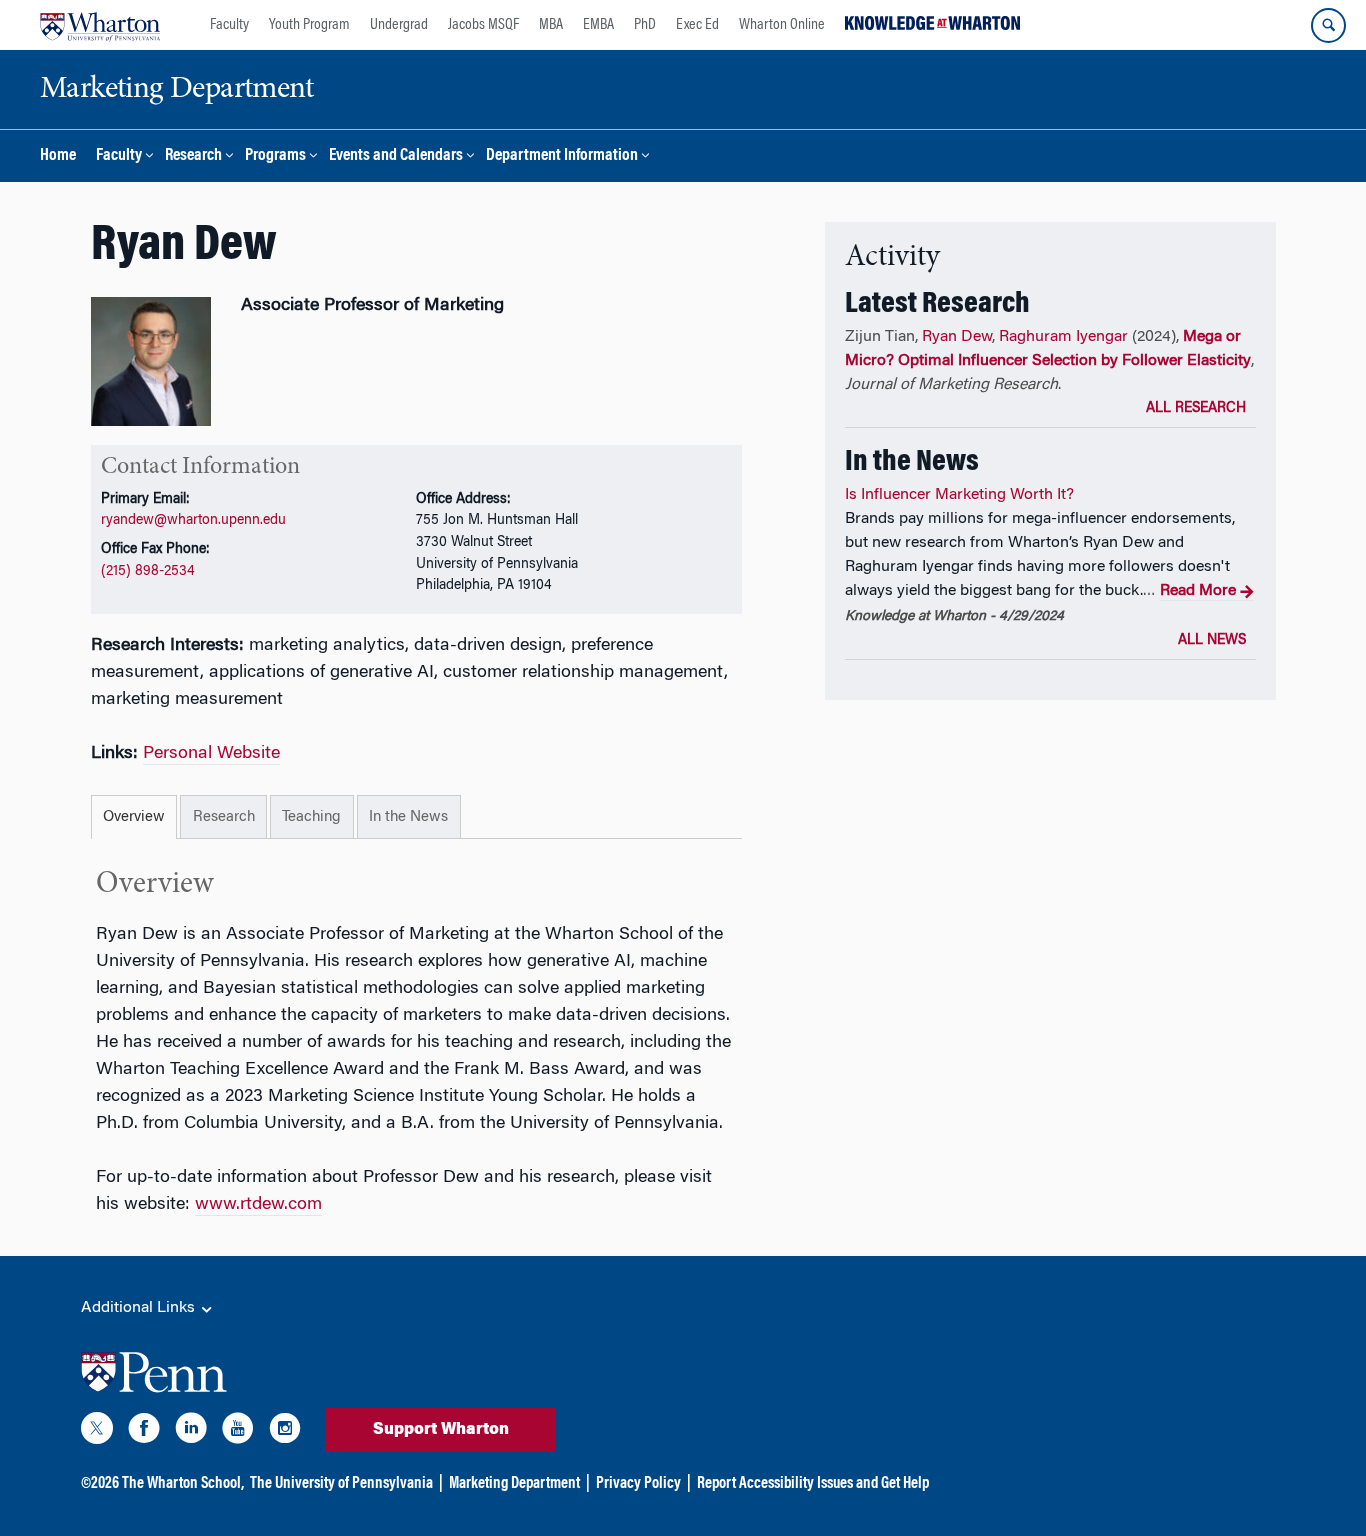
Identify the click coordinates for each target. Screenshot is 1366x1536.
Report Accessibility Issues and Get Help (813, 1484)
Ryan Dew (957, 337)
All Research (1196, 409)
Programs (275, 156)
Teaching (311, 817)
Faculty (229, 25)
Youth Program (309, 25)
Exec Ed (697, 25)
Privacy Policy (638, 1484)
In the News (408, 817)
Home (58, 156)
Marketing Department (514, 1484)
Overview (134, 817)
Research (193, 156)
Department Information (562, 156)
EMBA (598, 25)
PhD (645, 25)
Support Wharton (441, 1430)
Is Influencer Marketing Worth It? (959, 495)
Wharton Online (782, 25)
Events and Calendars (396, 156)
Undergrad (399, 25)
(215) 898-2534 (148, 571)
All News (1212, 641)
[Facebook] (144, 1432)
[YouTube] (238, 1432)
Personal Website (211, 754)
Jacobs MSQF (483, 25)
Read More (1198, 591)
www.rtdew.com (258, 1205)
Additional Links (140, 1308)
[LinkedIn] (191, 1432)
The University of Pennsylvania (341, 1484)
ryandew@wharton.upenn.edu (193, 520)
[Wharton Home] (100, 25)
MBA (551, 25)
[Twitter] (97, 1432)
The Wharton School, (183, 1484)
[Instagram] (285, 1432)
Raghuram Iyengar (1063, 337)
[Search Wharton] (1328, 25)
